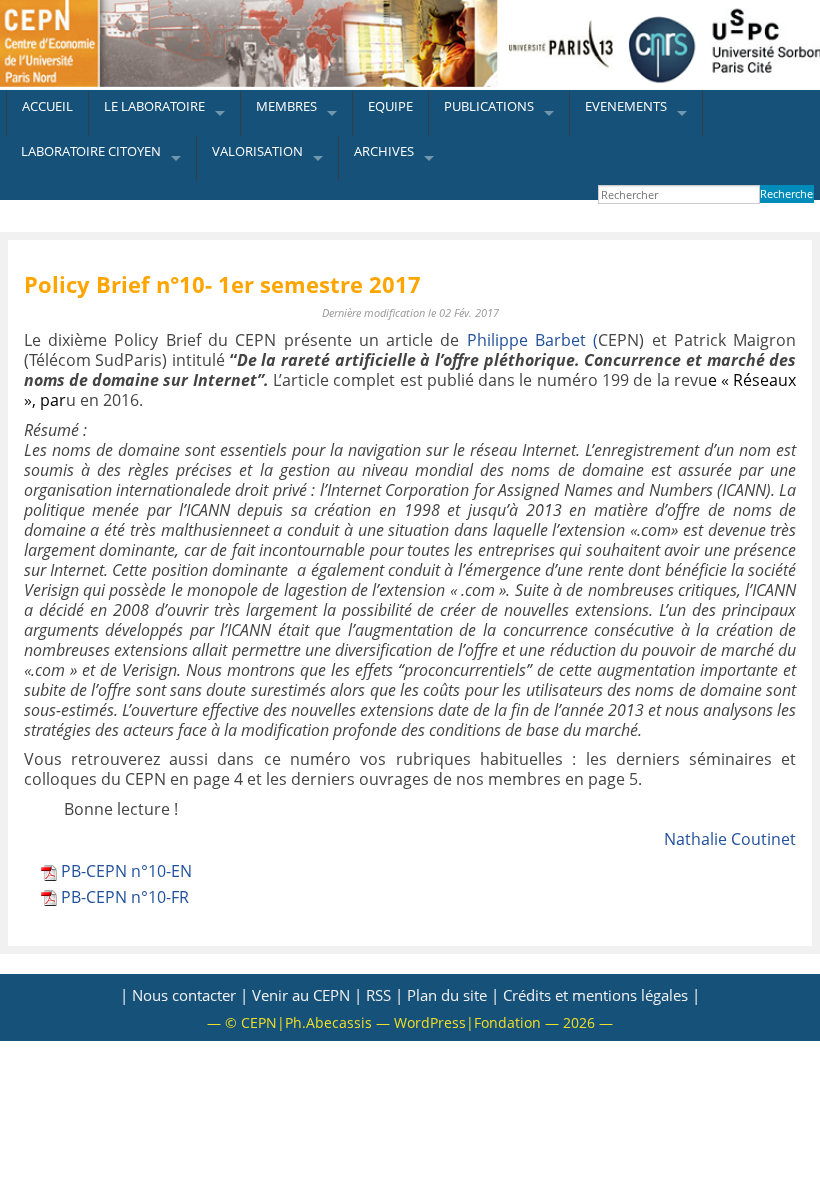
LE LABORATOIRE (154, 106)
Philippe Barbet (526, 340)
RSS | (384, 995)
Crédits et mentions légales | (601, 995)
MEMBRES (286, 106)
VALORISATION (257, 151)
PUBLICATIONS (489, 106)
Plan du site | (453, 995)
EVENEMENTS (626, 106)
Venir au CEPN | (307, 995)
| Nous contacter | (184, 995)
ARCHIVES (384, 151)
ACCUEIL (47, 106)
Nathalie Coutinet (730, 839)
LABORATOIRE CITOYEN (91, 151)
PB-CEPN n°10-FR (125, 897)
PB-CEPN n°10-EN (126, 871)
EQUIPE (390, 106)
